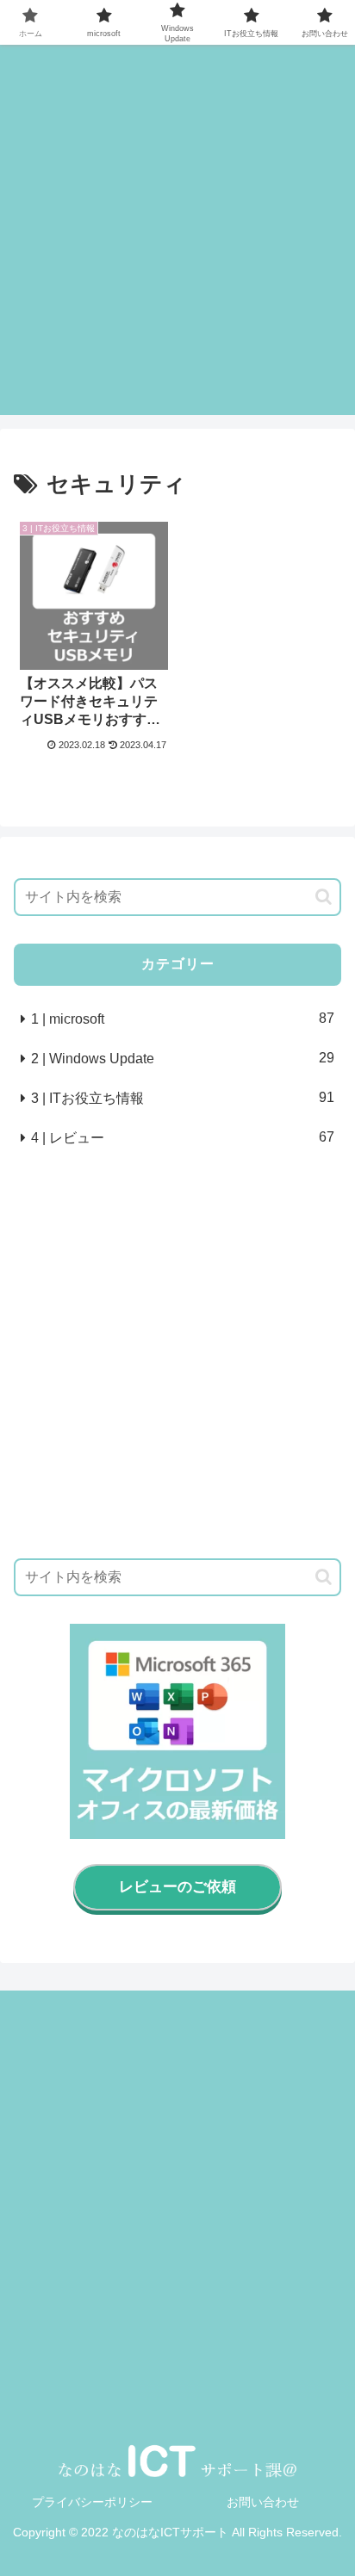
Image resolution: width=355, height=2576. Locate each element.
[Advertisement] (177, 238)
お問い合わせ (263, 2502)
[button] (324, 897)
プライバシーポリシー (92, 2502)
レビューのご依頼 (177, 1887)
